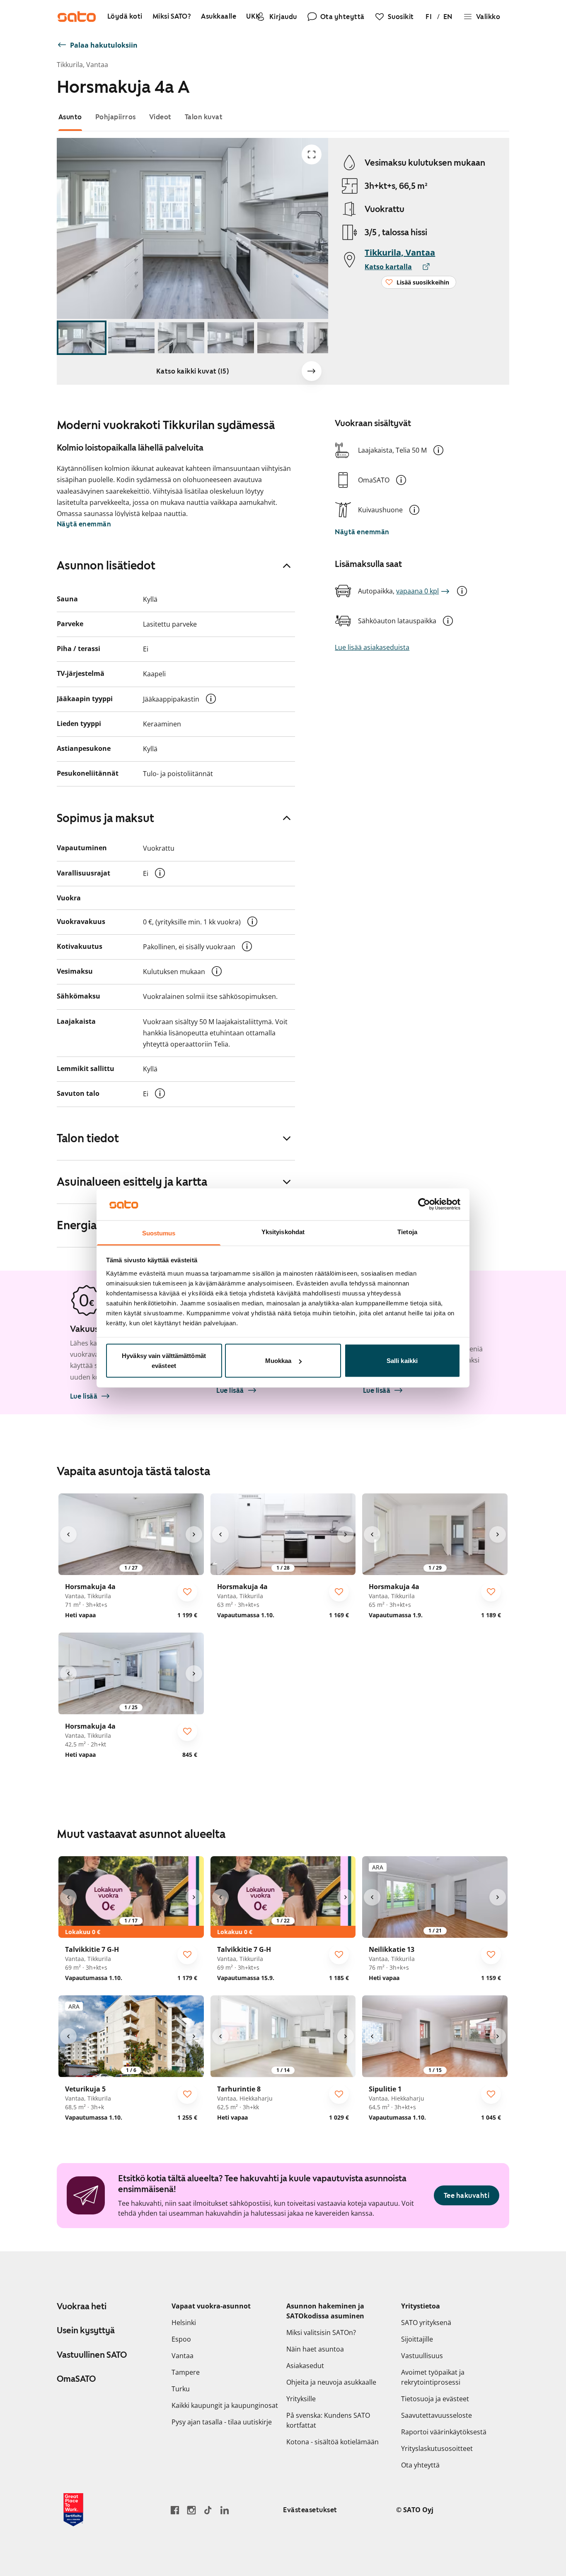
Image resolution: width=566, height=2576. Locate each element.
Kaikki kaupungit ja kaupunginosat (225, 2405)
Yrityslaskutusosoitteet (437, 2448)
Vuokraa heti (82, 2306)
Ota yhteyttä (420, 2465)
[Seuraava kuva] (312, 371)
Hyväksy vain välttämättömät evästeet (164, 1361)
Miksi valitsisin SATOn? (321, 2332)
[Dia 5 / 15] (281, 338)
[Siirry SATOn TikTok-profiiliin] (208, 2510)
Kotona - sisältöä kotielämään (333, 2442)
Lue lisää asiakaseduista (372, 647)
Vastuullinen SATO (92, 2355)
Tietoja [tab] (407, 1231)
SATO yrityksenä (426, 2323)
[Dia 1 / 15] (82, 338)
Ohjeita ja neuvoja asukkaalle (331, 2382)
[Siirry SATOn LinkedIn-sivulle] (225, 2510)
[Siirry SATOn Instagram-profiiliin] (191, 2510)
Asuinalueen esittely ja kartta (132, 1182)
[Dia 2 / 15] (131, 338)
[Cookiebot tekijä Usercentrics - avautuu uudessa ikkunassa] (424, 1204)
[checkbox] (187, 1592)
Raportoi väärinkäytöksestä (444, 2432)
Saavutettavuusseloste (437, 2415)
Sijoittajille (417, 2339)
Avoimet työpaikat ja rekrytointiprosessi (433, 2377)
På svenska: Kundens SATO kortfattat (328, 2420)
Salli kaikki (402, 1361)
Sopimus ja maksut (105, 818)
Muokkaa (278, 1361)
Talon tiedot (88, 1138)
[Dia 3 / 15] (181, 338)
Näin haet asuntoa (315, 2349)
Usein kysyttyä (86, 2330)
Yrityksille (301, 2399)
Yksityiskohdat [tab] (283, 1231)
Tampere (186, 2372)
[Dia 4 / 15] (231, 338)
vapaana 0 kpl (417, 591)
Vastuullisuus (422, 2356)
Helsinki (184, 2323)
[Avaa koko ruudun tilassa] (312, 154)
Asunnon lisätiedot (106, 565)
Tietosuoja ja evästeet (435, 2399)
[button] (438, 450)
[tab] (70, 117)
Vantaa (183, 2356)
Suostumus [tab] (159, 1233)
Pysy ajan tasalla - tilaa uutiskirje (222, 2422)
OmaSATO (76, 2379)
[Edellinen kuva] (68, 1534)
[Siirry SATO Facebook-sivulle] (175, 2510)
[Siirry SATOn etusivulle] (77, 17)
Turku (181, 2389)
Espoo (181, 2339)
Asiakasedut (305, 2366)
